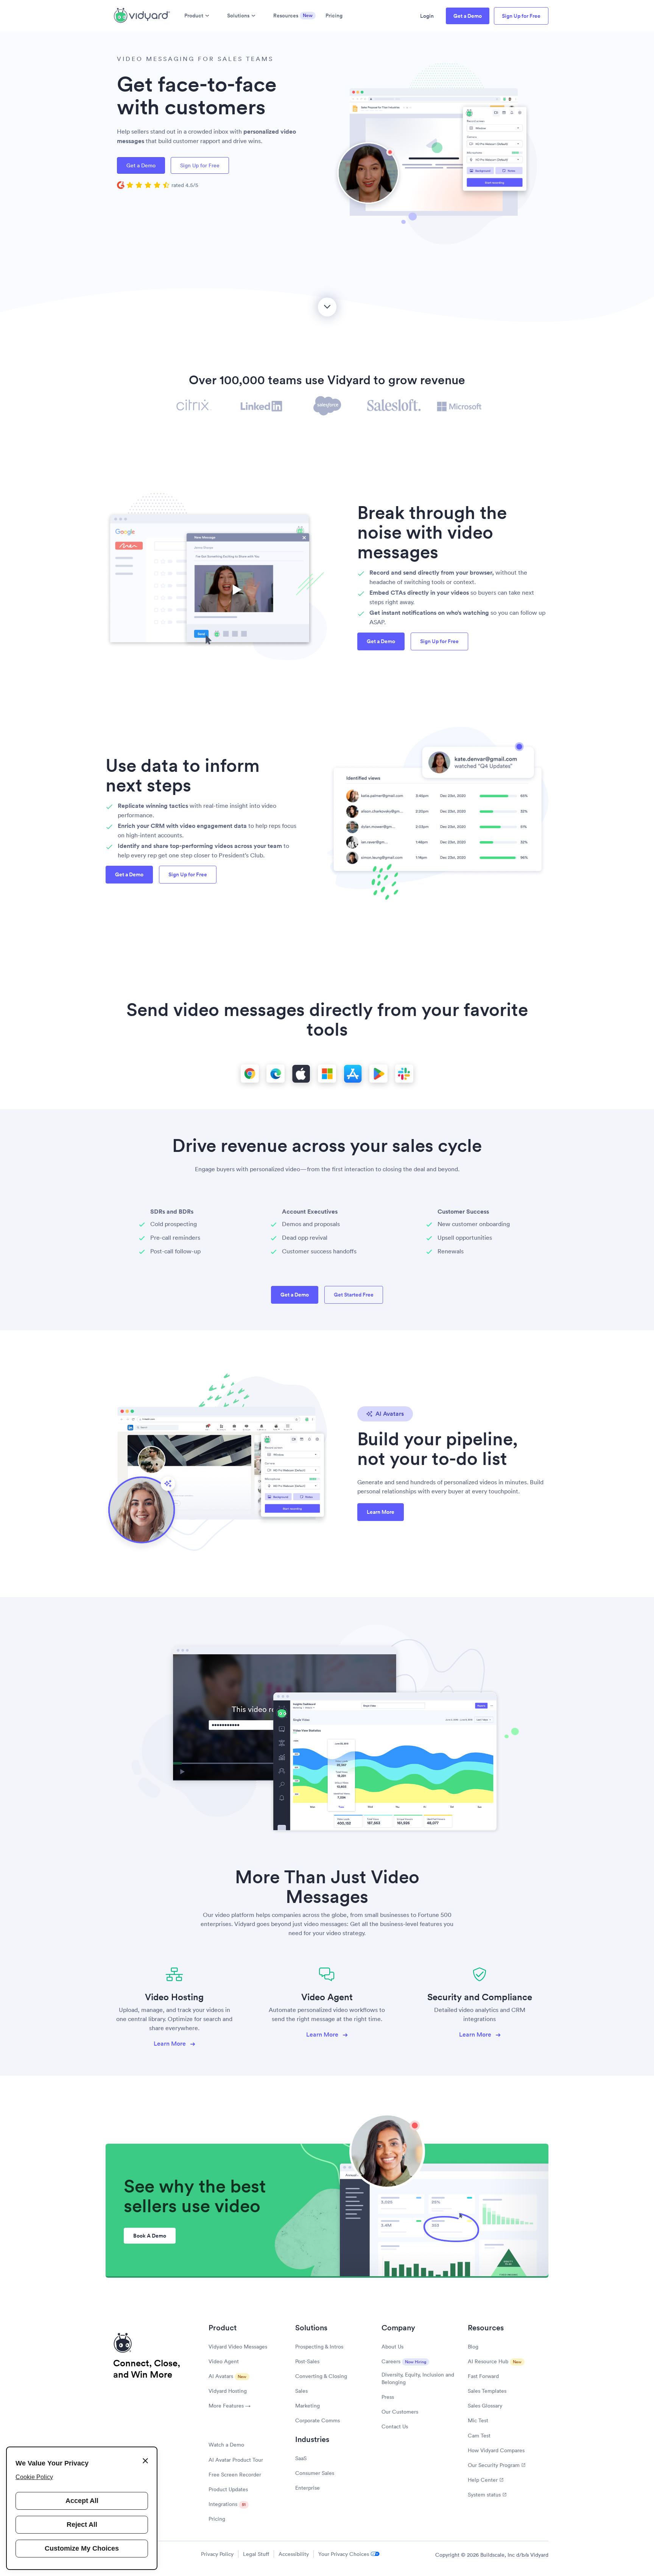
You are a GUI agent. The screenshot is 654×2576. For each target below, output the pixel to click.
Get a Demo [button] (468, 16)
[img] (158, 185)
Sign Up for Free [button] (521, 16)
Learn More (171, 2044)
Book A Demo (150, 2236)
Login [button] (427, 16)
